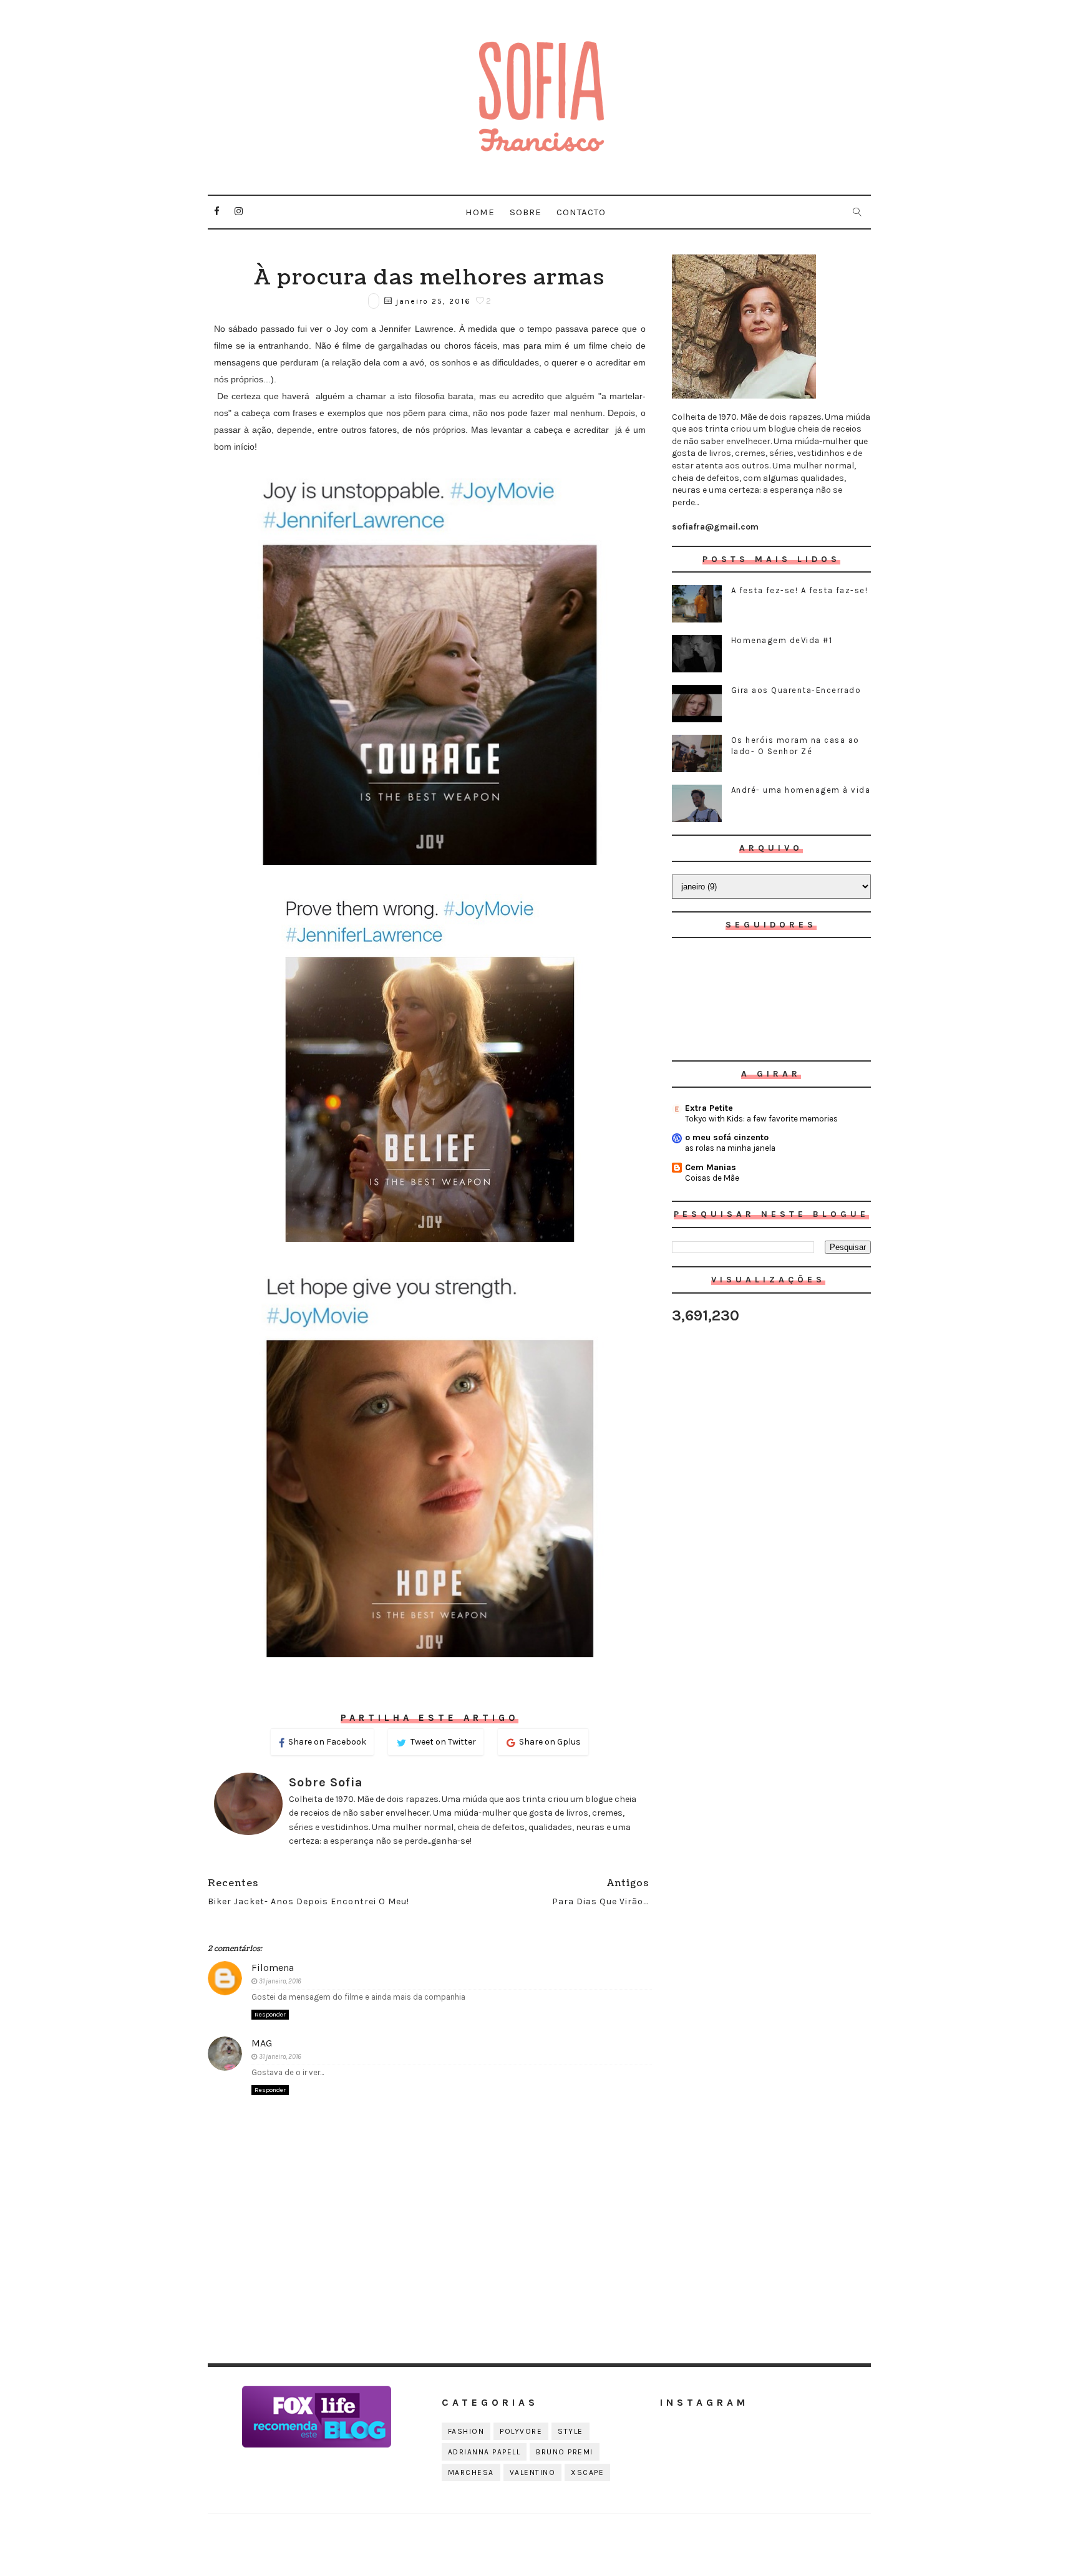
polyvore (521, 2431)
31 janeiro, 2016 (280, 1981)
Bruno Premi (565, 2452)
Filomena (273, 1968)
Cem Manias (711, 1167)
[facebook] (217, 211)
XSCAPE (587, 2472)
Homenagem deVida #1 (782, 640)
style (571, 2431)
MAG (262, 2043)
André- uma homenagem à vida (801, 790)
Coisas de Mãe (712, 1178)
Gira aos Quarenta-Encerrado (796, 690)
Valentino (533, 2472)
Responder (270, 2015)
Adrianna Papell (484, 2452)
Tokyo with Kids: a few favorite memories (761, 1119)
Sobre (526, 212)
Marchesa (471, 2472)
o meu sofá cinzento (727, 1137)
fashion (466, 2431)
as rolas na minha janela (730, 1148)
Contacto (581, 212)
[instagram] (239, 211)
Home (480, 212)
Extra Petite (709, 1108)
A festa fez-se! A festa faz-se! (800, 590)
